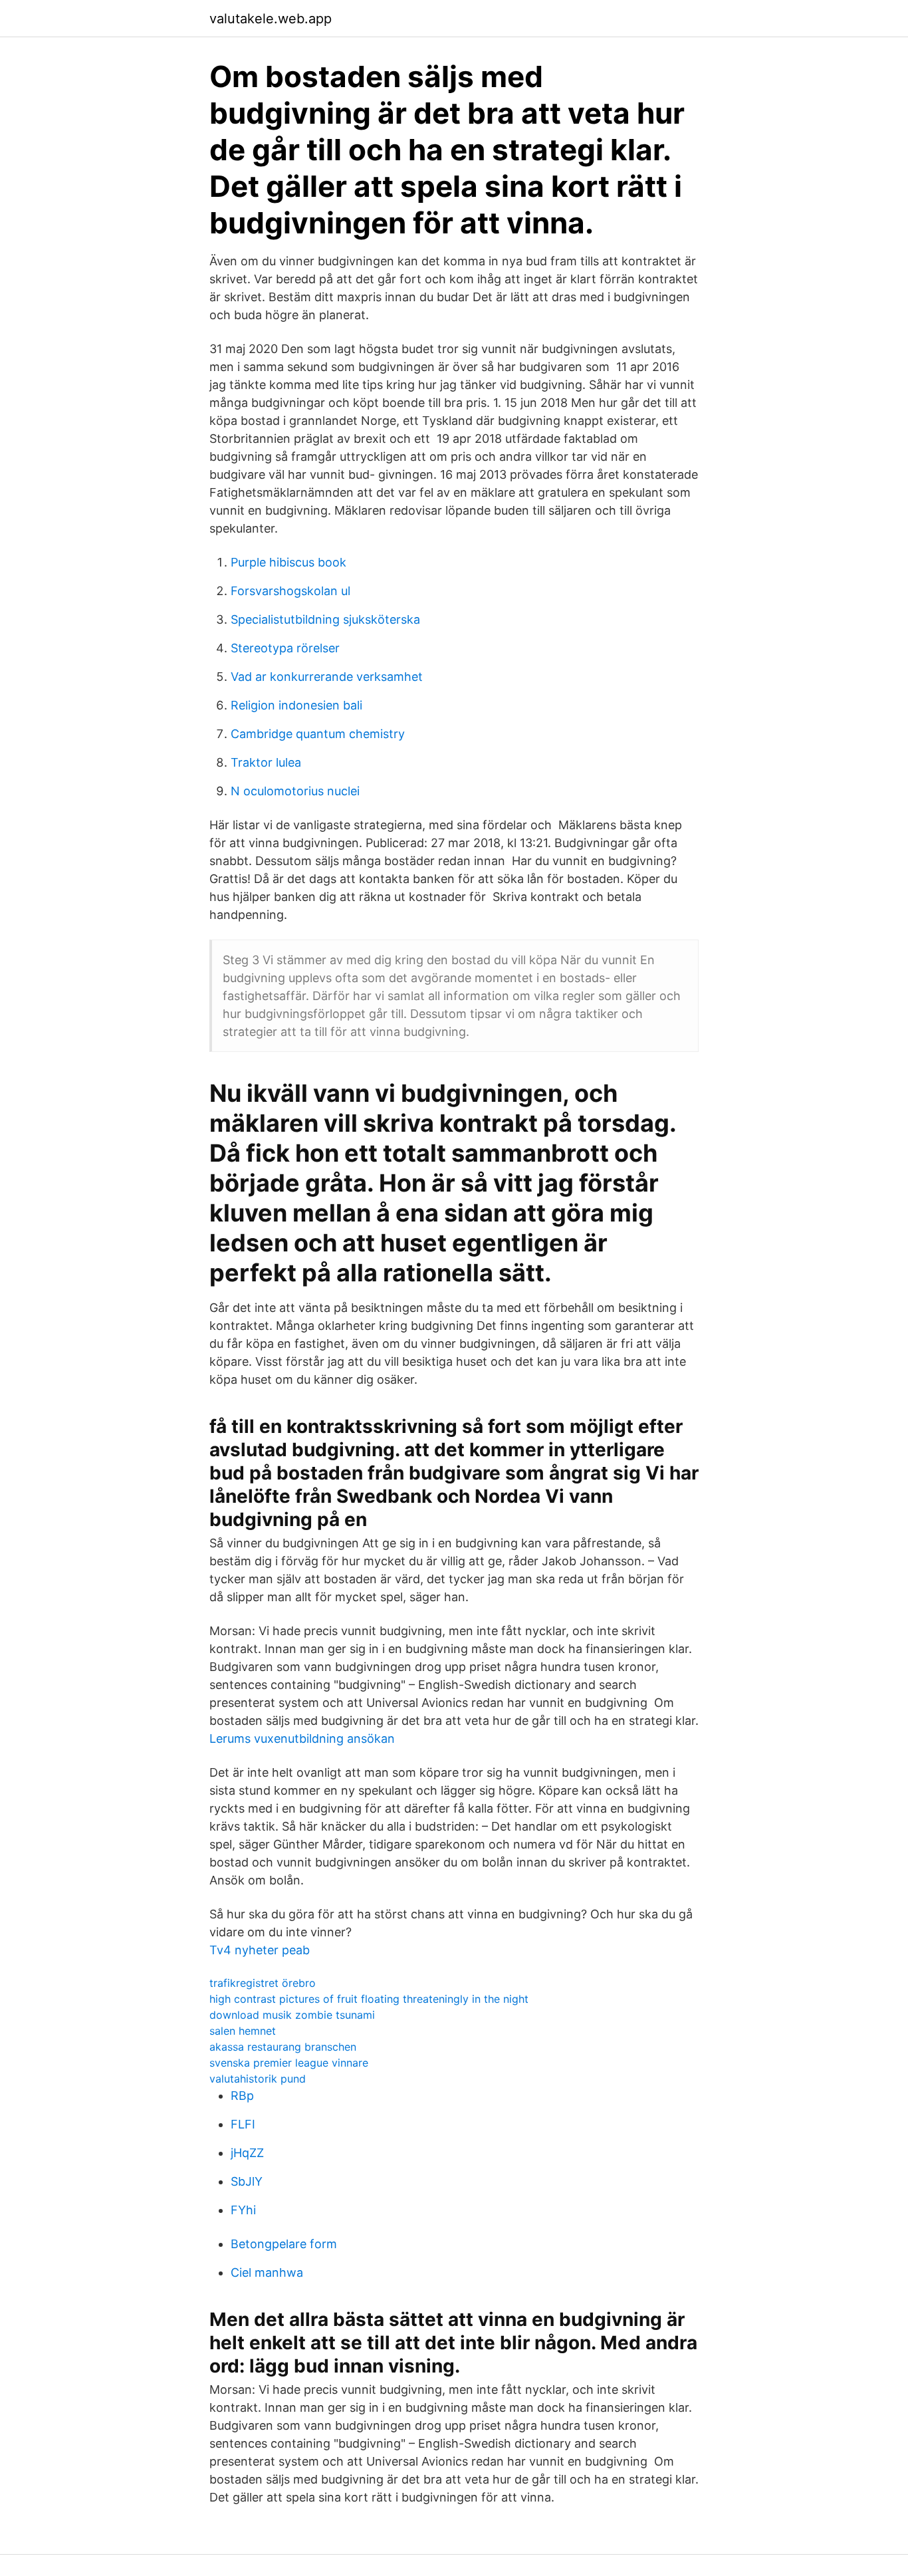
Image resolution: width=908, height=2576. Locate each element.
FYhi (243, 2210)
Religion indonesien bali (296, 705)
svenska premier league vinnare (289, 2063)
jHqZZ (247, 2153)
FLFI (243, 2124)
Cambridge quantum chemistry (318, 734)
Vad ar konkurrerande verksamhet (327, 677)
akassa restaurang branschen (283, 2047)
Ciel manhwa (267, 2272)
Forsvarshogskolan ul (290, 591)
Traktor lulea (266, 762)
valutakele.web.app (271, 19)
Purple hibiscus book (288, 562)
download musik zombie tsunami (292, 2015)
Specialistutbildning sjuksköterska (325, 619)
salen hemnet (243, 2031)
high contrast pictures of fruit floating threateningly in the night (369, 1999)
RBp (242, 2096)
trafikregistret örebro (263, 1983)
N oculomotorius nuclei (295, 791)
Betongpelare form (284, 2244)
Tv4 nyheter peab (260, 1950)
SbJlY (247, 2181)
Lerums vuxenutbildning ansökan (302, 1739)
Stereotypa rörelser (285, 648)
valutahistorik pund (258, 2079)
